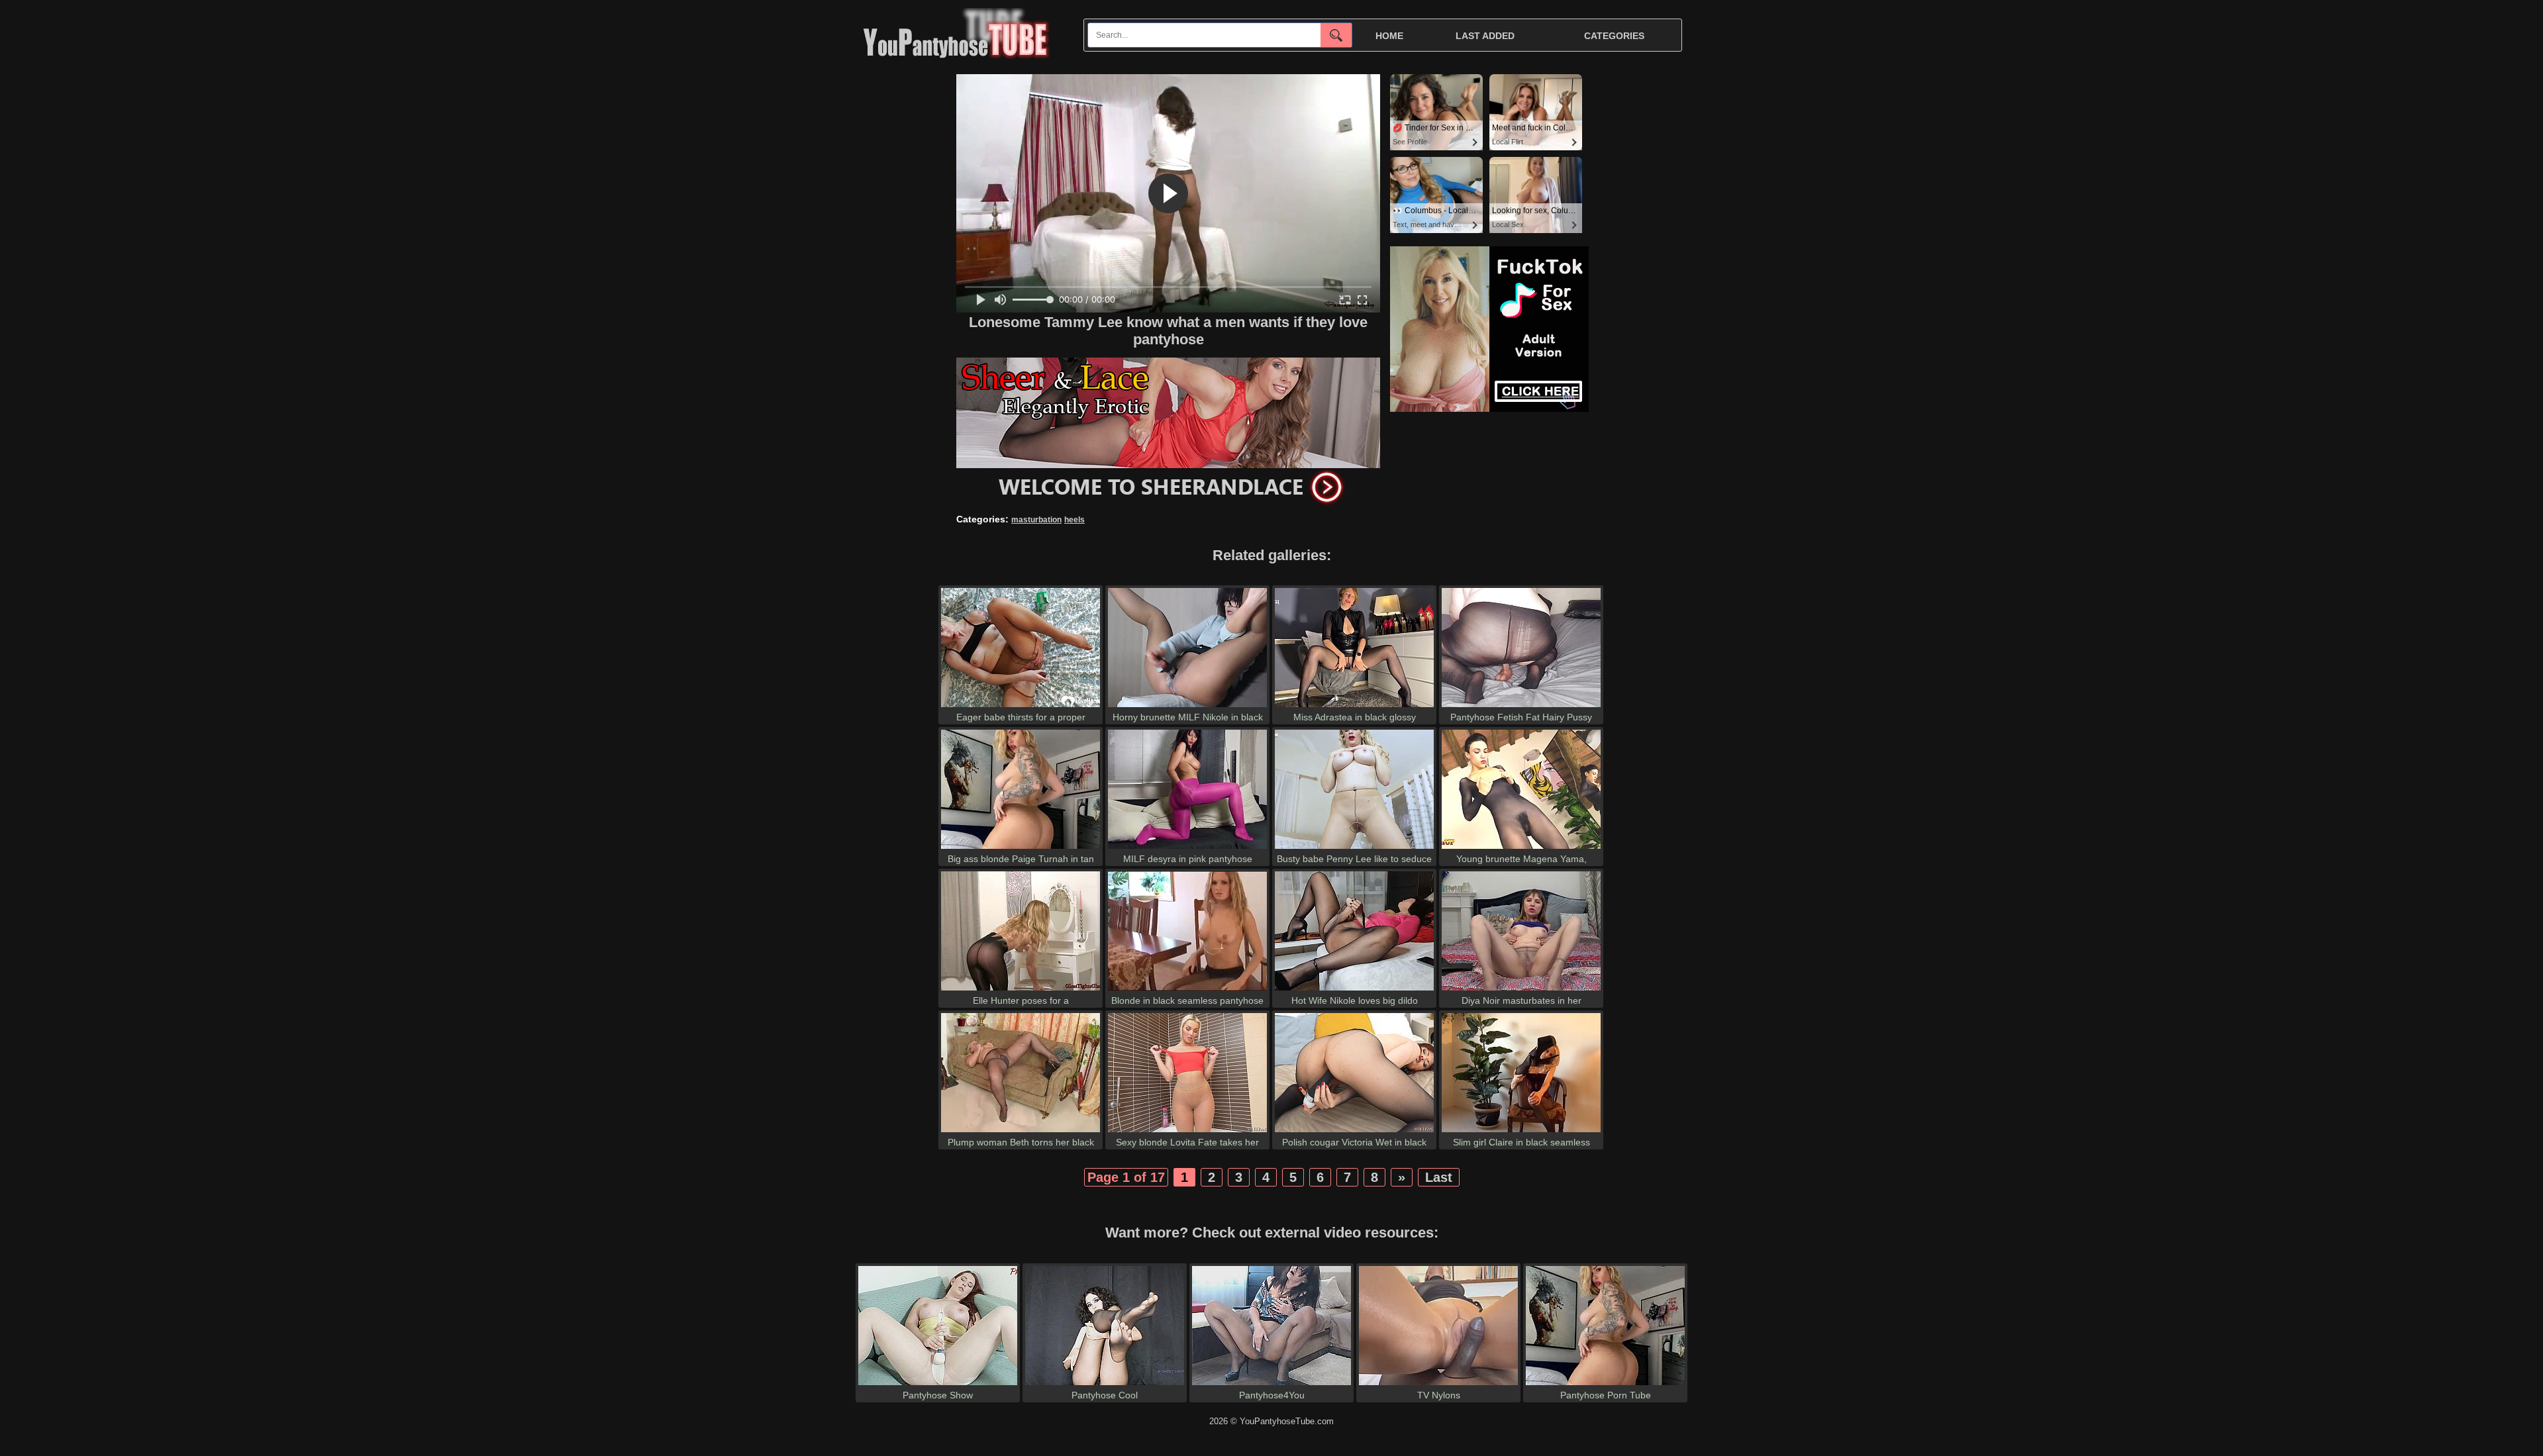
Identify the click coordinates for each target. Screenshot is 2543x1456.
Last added (1485, 36)
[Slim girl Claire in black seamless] (1521, 1132)
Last (1439, 1177)
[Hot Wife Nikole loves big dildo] (1354, 990)
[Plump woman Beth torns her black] (1021, 1132)
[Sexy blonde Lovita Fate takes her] (1187, 1132)
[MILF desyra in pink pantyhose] (1187, 849)
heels (1074, 520)
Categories (1614, 36)
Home (1389, 36)
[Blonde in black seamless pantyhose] (1187, 990)
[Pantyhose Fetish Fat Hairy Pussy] (1521, 707)
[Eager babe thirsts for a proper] (1021, 707)
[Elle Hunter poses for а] (1021, 990)
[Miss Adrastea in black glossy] (1354, 707)
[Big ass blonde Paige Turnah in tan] (1021, 849)
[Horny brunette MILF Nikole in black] (1187, 707)
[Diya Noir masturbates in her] (1521, 990)
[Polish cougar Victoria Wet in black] (1354, 1132)
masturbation (1036, 520)
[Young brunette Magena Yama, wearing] (1521, 849)
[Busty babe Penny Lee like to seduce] (1354, 849)
